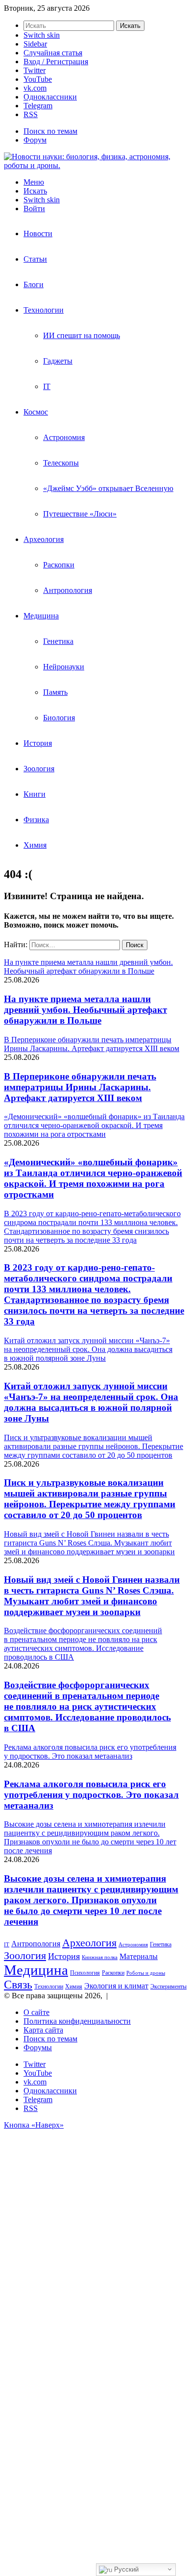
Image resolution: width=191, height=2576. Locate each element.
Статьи (35, 259)
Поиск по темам (50, 131)
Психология (85, 1973)
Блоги (34, 284)
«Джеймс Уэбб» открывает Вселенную (108, 488)
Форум (35, 140)
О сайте (36, 2012)
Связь (18, 1985)
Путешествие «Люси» (80, 514)
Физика (36, 820)
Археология (44, 539)
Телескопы (61, 463)
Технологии (44, 310)
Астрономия (64, 437)
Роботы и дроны (146, 1973)
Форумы (38, 2048)
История (38, 743)
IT (47, 386)
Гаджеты (58, 361)
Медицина (41, 616)
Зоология (39, 769)
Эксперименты (168, 1987)
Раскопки (59, 565)
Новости (38, 233)
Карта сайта (43, 2030)
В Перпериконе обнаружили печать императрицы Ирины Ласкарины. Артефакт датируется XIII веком (80, 1087)
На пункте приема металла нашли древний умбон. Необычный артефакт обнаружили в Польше (85, 1010)
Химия (35, 845)
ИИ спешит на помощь (82, 335)
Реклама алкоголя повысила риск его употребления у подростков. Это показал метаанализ (91, 1795)
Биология (59, 718)
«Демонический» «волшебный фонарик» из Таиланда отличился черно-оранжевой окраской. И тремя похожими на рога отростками (93, 1178)
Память (55, 692)
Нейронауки (64, 667)
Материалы (139, 1956)
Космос (36, 412)
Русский (125, 2569)
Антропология (68, 590)
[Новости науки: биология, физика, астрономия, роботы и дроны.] (95, 165)
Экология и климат (116, 1986)
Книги (35, 794)
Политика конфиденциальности (77, 2021)
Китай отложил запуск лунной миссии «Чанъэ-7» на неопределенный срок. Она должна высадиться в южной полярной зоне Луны (91, 1402)
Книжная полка (100, 1957)
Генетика (58, 641)
